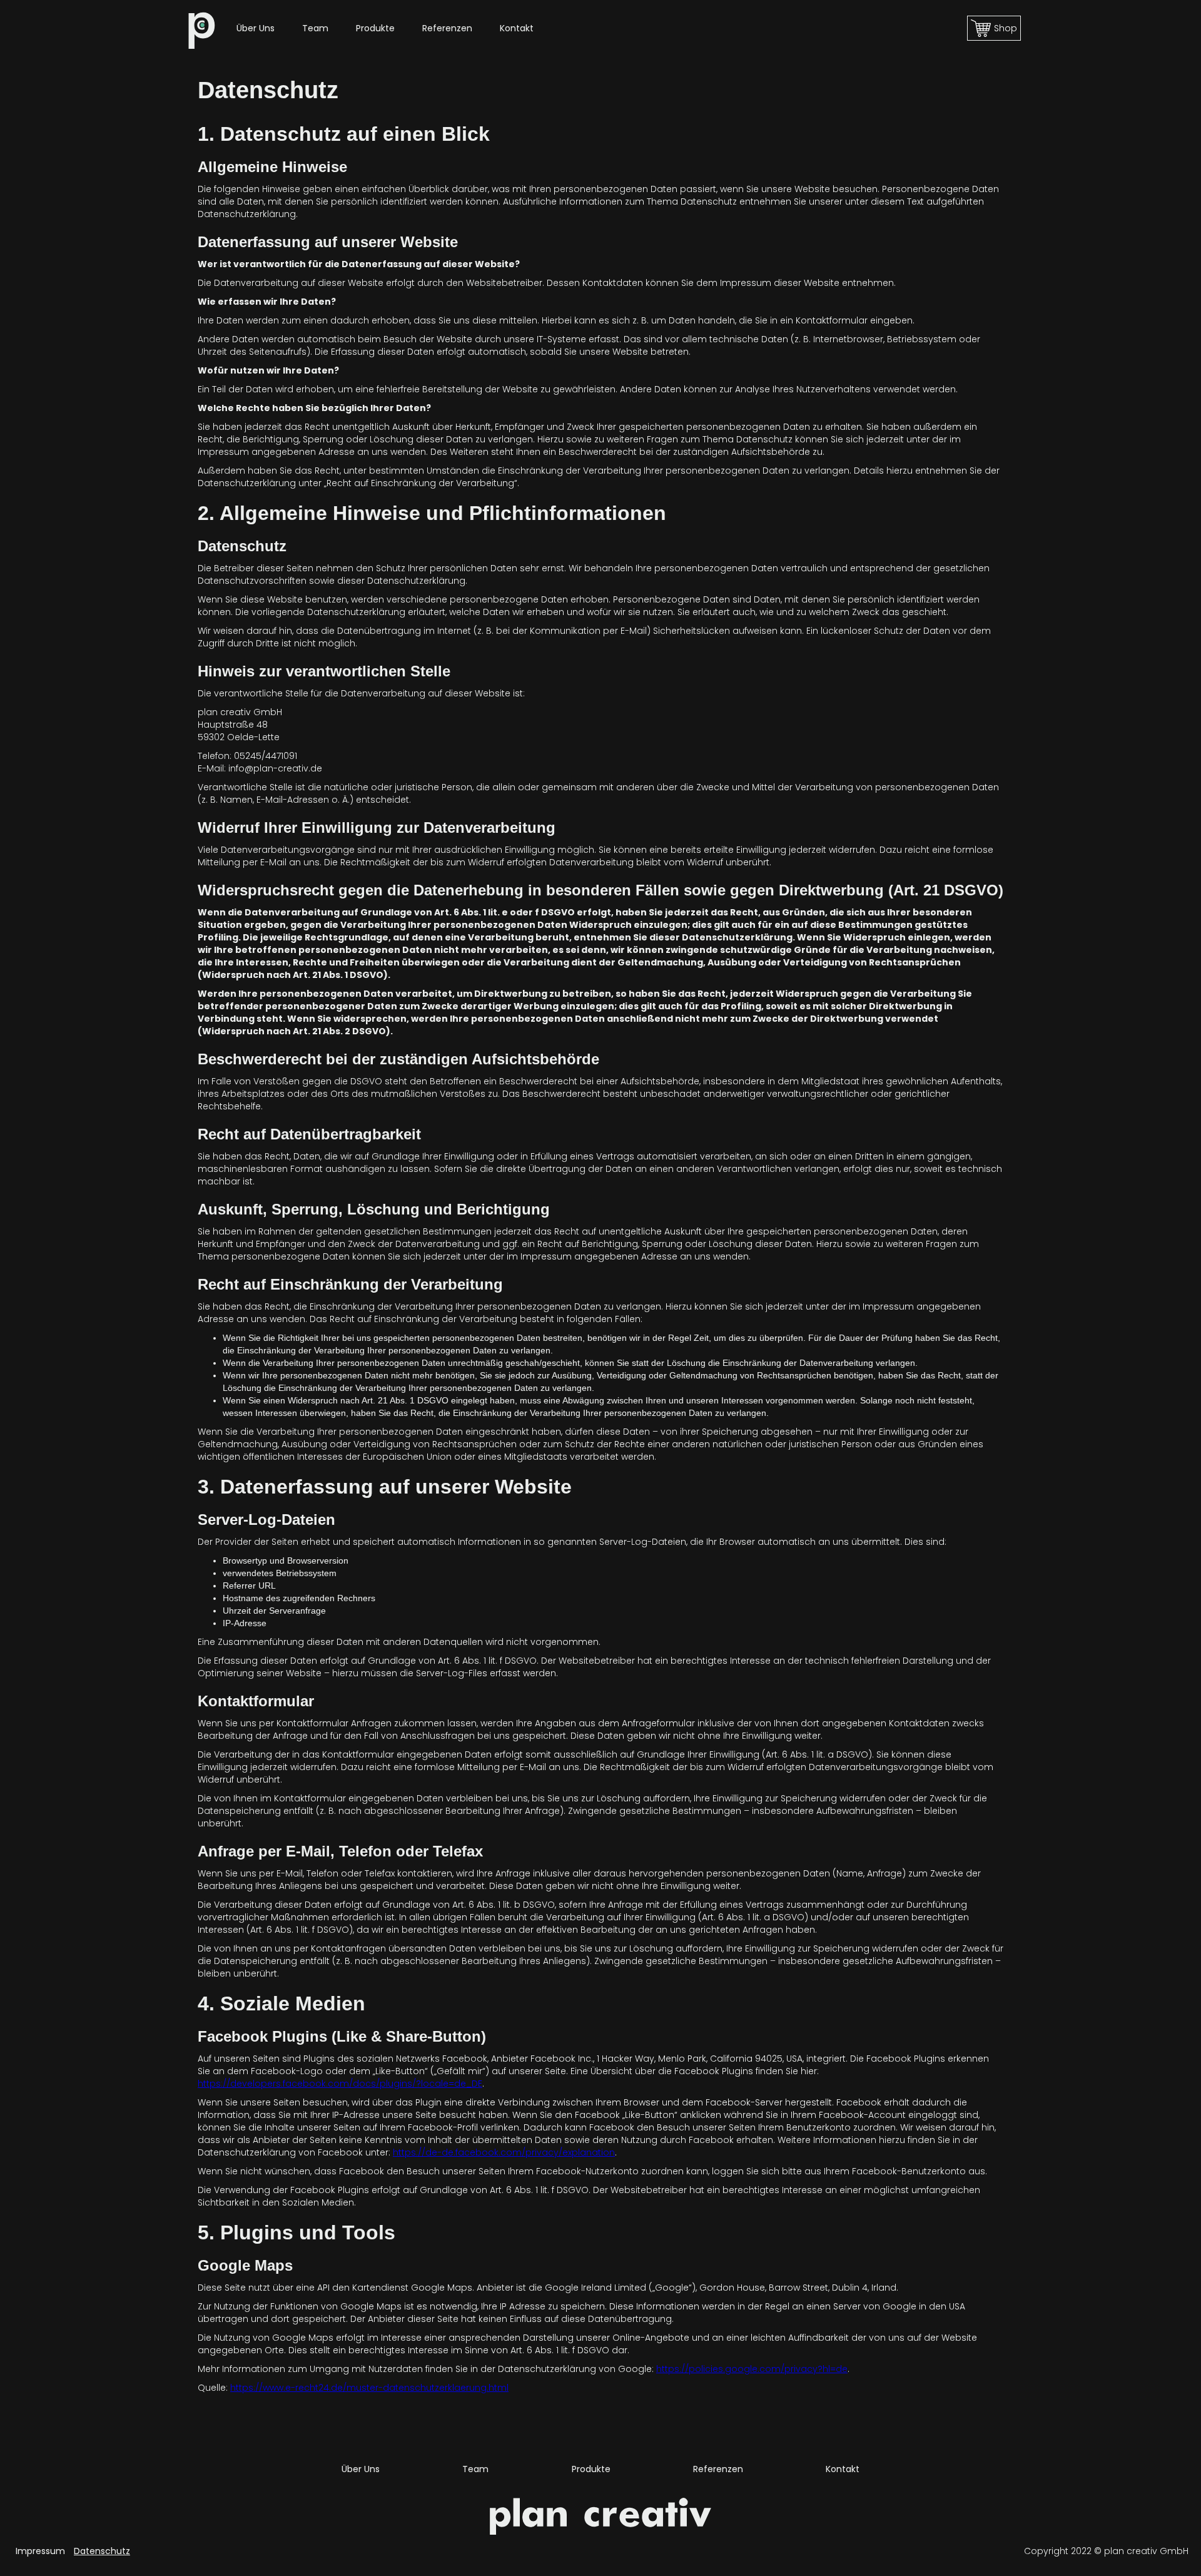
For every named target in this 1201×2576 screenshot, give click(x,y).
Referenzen (447, 28)
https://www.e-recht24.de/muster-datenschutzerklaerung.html (369, 2388)
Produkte (375, 28)
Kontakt (517, 28)
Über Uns (256, 28)
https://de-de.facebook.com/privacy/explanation (504, 2152)
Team (315, 28)
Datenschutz (102, 2551)
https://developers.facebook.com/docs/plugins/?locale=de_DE (340, 2084)
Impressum (40, 2551)
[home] (202, 28)
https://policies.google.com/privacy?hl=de (752, 2369)
